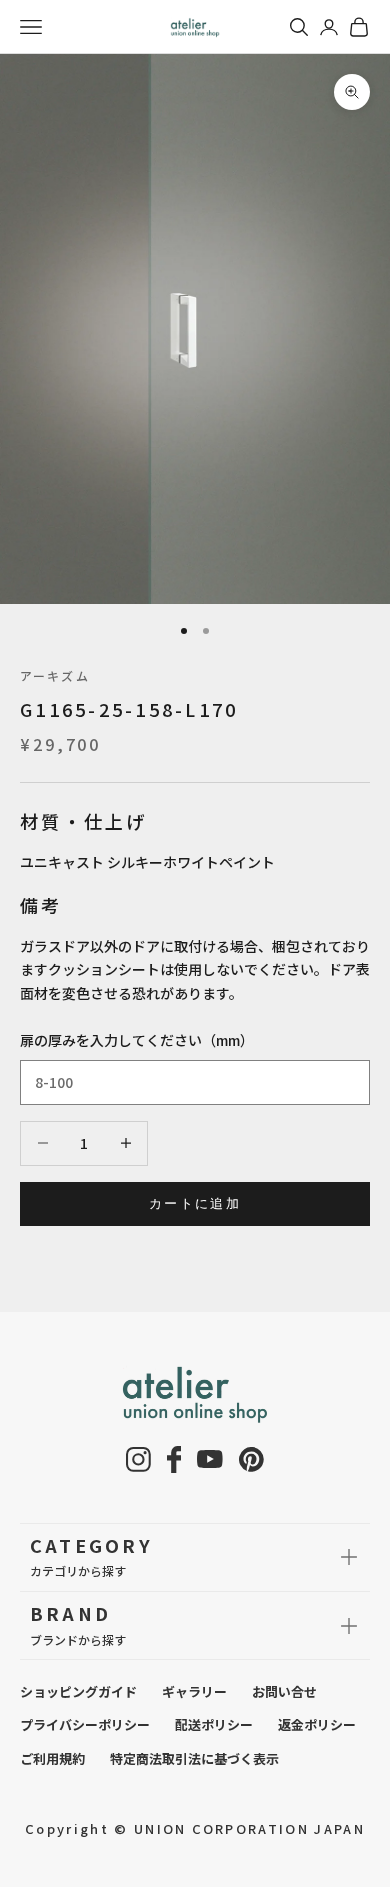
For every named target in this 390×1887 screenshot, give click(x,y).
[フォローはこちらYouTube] (210, 1459)
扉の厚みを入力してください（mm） (137, 1040)
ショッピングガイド (78, 1691)
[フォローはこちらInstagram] (138, 1459)
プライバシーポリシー (85, 1724)
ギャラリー (194, 1691)
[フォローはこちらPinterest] (251, 1459)
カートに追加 (195, 1203)
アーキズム (55, 675)
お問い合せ (284, 1691)
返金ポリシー (317, 1724)
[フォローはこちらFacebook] (174, 1459)
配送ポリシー (214, 1724)
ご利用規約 (52, 1758)
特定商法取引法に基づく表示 (194, 1758)
